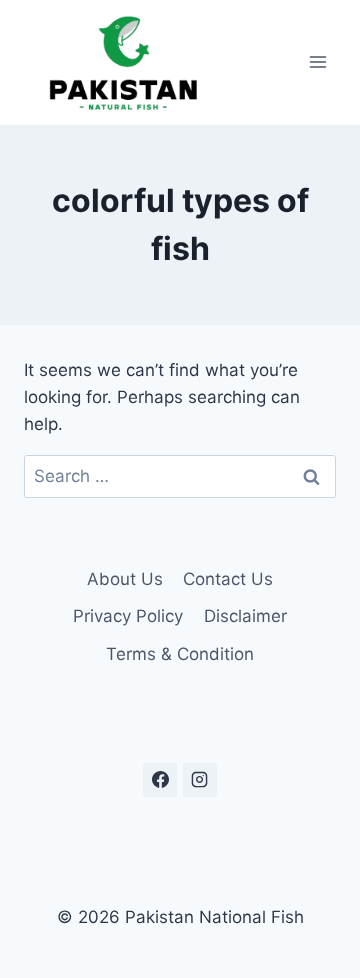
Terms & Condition (180, 654)
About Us (125, 579)
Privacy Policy (128, 616)
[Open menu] (317, 62)
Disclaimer (245, 616)
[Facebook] (160, 780)
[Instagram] (200, 780)
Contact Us (228, 579)
